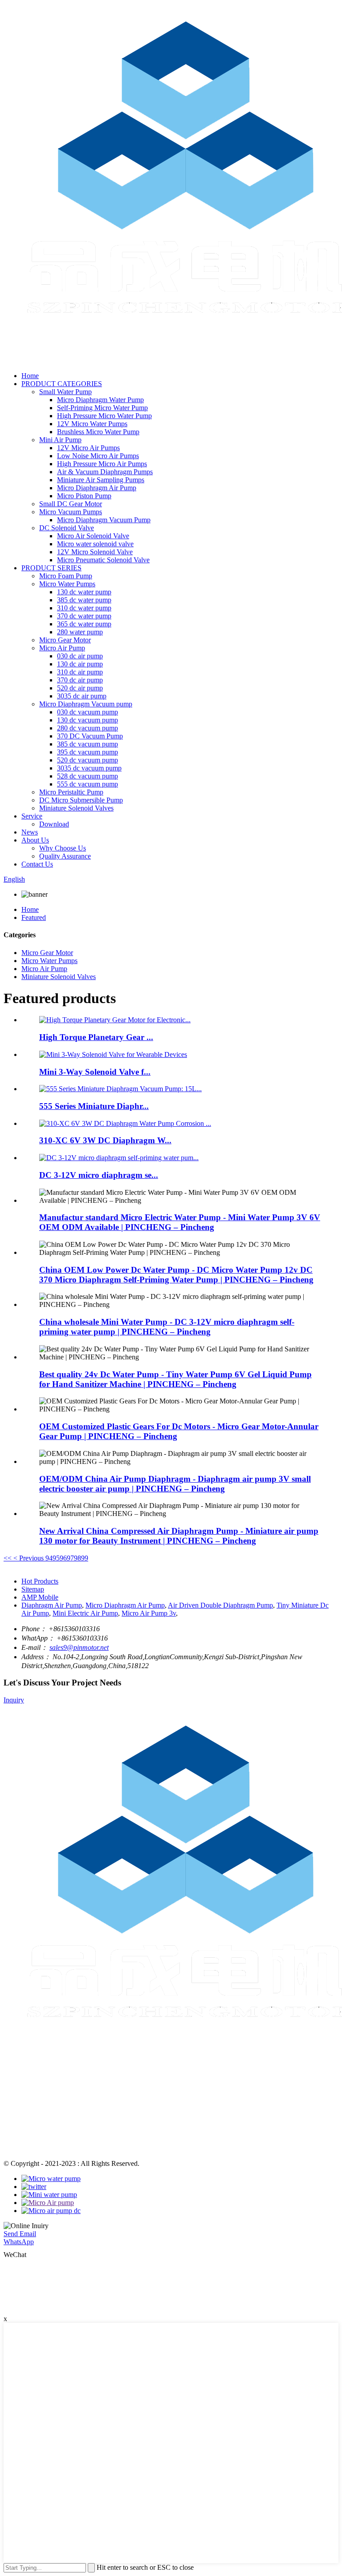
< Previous (28, 1558)
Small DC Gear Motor (71, 504)
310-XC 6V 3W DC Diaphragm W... (105, 1140)
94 (49, 1558)
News (30, 832)
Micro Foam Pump (66, 576)
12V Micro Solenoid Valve (95, 552)
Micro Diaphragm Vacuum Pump (104, 520)
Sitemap (33, 1589)
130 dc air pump (80, 664)
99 (85, 1558)
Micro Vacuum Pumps (71, 512)
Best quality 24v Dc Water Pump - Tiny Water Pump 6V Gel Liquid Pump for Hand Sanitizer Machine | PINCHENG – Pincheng (175, 1379)
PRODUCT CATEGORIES (62, 384)
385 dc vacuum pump (88, 744)
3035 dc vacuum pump (89, 768)
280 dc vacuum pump (88, 728)
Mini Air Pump (60, 440)
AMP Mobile (40, 1597)
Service (32, 816)
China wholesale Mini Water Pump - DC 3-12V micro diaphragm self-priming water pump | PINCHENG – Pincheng (167, 1327)
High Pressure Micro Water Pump (104, 416)
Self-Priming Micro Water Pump (102, 408)
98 (77, 1558)
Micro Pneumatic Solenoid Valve (103, 560)
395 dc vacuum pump (88, 752)
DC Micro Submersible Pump (81, 800)
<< (8, 1558)
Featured (34, 917)
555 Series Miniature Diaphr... (94, 1106)
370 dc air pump (80, 680)
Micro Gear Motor (65, 640)
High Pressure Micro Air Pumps (102, 464)
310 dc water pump (84, 608)
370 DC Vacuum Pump (90, 736)
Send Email (20, 2234)
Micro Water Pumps (67, 584)
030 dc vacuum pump (88, 712)
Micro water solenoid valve (95, 544)
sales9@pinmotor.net (79, 1647)
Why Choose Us (63, 848)
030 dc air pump (80, 656)
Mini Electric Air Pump (85, 1613)
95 (56, 1558)
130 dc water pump (84, 592)
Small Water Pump (65, 392)
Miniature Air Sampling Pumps (101, 480)
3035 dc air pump (82, 696)
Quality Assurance (65, 856)
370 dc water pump (84, 616)
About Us (35, 840)
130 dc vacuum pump (88, 720)
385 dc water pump (84, 600)
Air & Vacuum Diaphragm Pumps (105, 472)
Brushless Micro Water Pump (98, 432)
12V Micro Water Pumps (92, 424)
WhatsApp (19, 2242)
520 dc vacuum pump (88, 760)
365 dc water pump (84, 624)
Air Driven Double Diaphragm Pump (220, 1605)
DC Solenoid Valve (67, 528)
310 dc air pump (80, 672)
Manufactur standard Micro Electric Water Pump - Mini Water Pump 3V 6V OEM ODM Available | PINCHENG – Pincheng (180, 1222)
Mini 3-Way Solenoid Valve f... (95, 1072)
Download (54, 824)
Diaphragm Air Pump (52, 1605)
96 (63, 1558)
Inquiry (14, 1700)
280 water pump (80, 632)
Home (30, 376)
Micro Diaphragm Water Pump (100, 400)
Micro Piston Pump (84, 496)
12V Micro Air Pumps (88, 448)
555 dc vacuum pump (88, 784)
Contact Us (37, 864)
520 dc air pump (80, 688)
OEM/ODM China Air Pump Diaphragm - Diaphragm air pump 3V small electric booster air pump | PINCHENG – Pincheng (175, 1484)
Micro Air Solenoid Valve (93, 536)
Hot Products (40, 1581)
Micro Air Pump (62, 648)
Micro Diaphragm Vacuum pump (86, 704)
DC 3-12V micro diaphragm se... (99, 1175)
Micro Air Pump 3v (149, 1613)
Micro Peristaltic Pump (71, 792)
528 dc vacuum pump (88, 776)
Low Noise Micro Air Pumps (98, 456)
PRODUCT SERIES (51, 568)
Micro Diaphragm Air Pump (97, 488)
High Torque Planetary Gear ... (96, 1037)
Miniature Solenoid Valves (76, 808)
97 (70, 1558)
